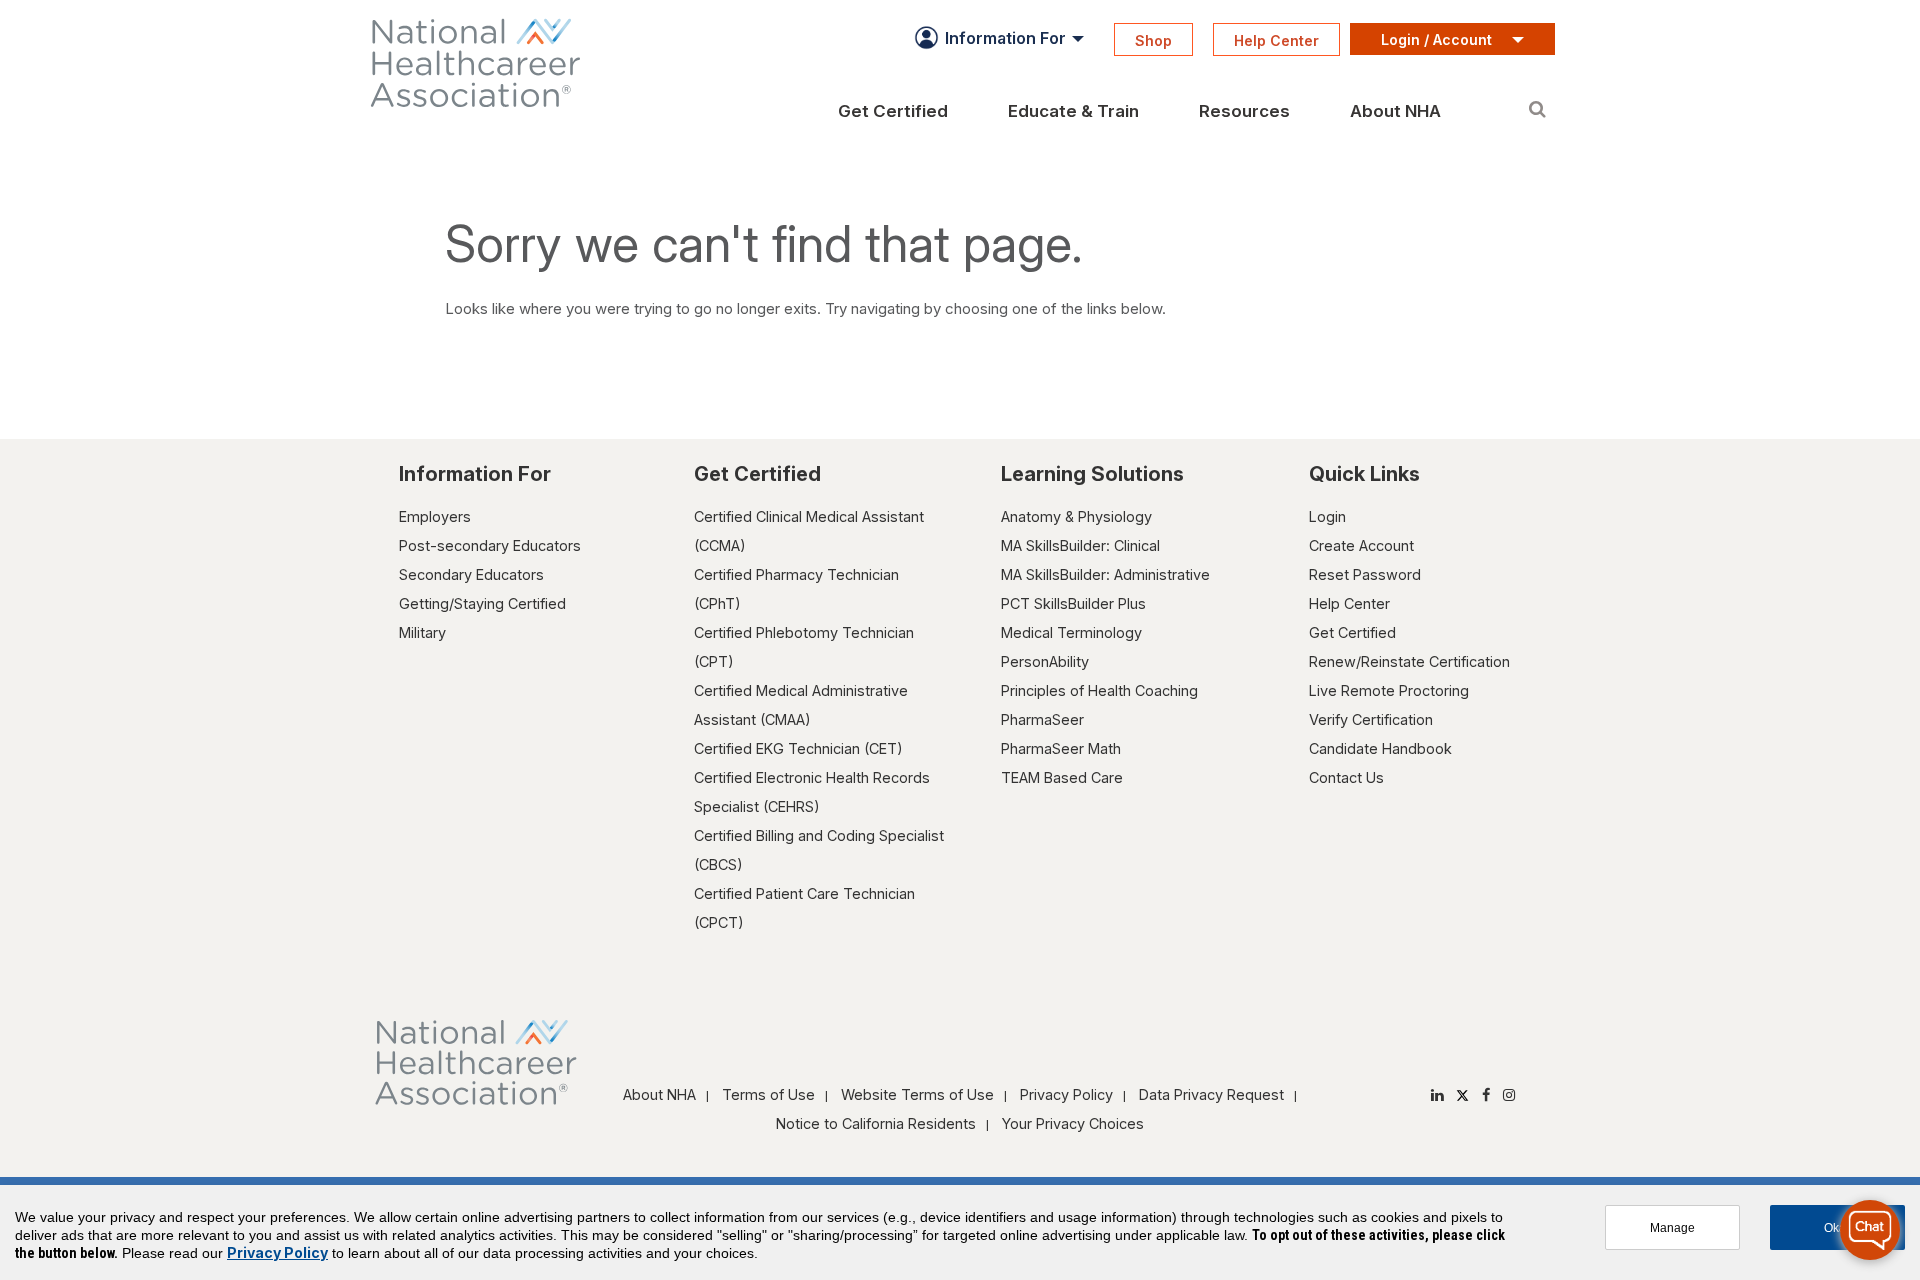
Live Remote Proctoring (1389, 690)
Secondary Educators (471, 574)
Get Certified (1352, 632)
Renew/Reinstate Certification (1409, 661)
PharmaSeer (1042, 719)
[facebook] (1486, 1094)
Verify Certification (1371, 719)
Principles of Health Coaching (1099, 690)
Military (422, 632)
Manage (1672, 1227)
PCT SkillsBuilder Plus (1073, 603)
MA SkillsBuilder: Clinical (1080, 545)
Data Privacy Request (1211, 1094)
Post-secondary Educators (490, 545)
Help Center (1349, 603)
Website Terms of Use (917, 1094)
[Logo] (510, 62)
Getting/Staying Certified (482, 603)
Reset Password (1365, 574)
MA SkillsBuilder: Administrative (1105, 574)
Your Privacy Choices (1073, 1123)
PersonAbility (1045, 661)
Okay (1838, 1227)
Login (1327, 516)
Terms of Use (768, 1094)
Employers (435, 516)
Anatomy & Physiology (1076, 516)
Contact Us (1346, 777)
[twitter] (1462, 1094)
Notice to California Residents (876, 1123)
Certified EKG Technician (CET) (798, 748)
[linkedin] (1437, 1094)
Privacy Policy (1066, 1094)
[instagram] (1509, 1094)
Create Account (1361, 545)
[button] (996, 38)
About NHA (659, 1094)
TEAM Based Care (1062, 777)
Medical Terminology (1071, 632)
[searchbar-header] (1537, 98)
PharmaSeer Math (1061, 748)
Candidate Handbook (1380, 748)
